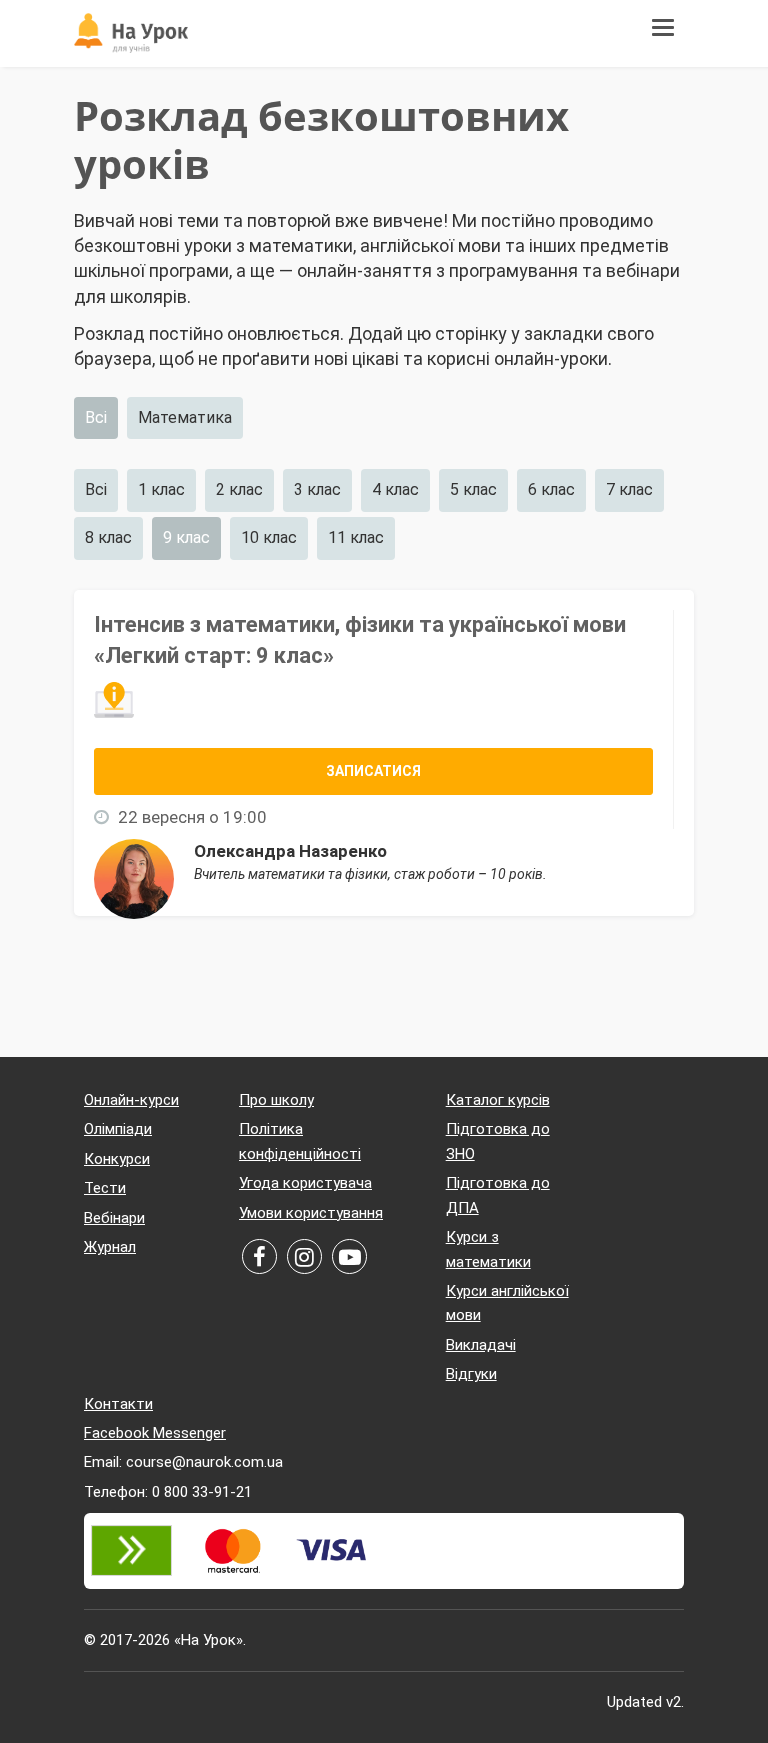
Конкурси (117, 1159)
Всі (96, 417)
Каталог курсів (498, 1100)
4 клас (395, 489)
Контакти (118, 1404)
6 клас (551, 489)
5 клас (473, 489)
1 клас (161, 489)
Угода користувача (305, 1183)
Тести (105, 1188)
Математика (185, 417)
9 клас (186, 537)
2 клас (239, 489)
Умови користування (311, 1213)
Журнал (110, 1247)
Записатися (373, 771)
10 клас (269, 537)
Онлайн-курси (131, 1100)
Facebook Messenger (155, 1433)
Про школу (276, 1100)
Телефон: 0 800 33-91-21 (168, 1492)
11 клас (356, 537)
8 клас (108, 537)
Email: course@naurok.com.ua (183, 1462)
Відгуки (471, 1374)
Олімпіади (118, 1129)
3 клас (317, 489)
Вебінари (114, 1218)
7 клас (629, 489)
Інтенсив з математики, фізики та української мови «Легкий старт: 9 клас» (360, 640)
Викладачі (481, 1345)
